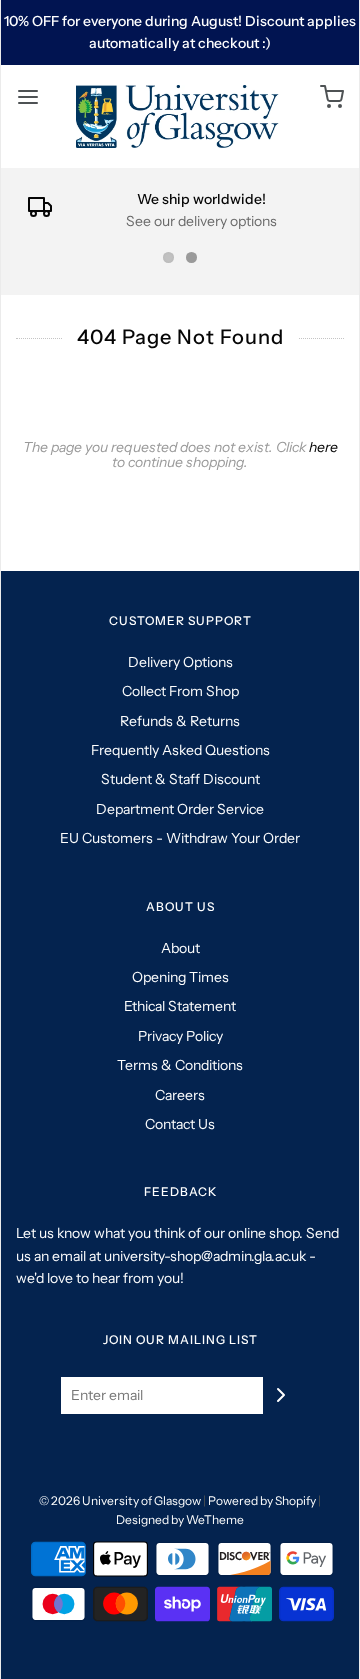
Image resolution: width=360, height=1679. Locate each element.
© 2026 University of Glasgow (120, 1500)
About (180, 948)
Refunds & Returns (180, 721)
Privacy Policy (180, 1036)
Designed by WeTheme (180, 1519)
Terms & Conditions (180, 1065)
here (323, 447)
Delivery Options (180, 662)
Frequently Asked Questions (180, 750)
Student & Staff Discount (180, 779)
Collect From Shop (180, 691)
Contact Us (180, 1124)
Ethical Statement (180, 1006)
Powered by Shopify (262, 1500)
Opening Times (180, 977)
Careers (180, 1095)
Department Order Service (180, 809)
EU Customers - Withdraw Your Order (180, 838)
